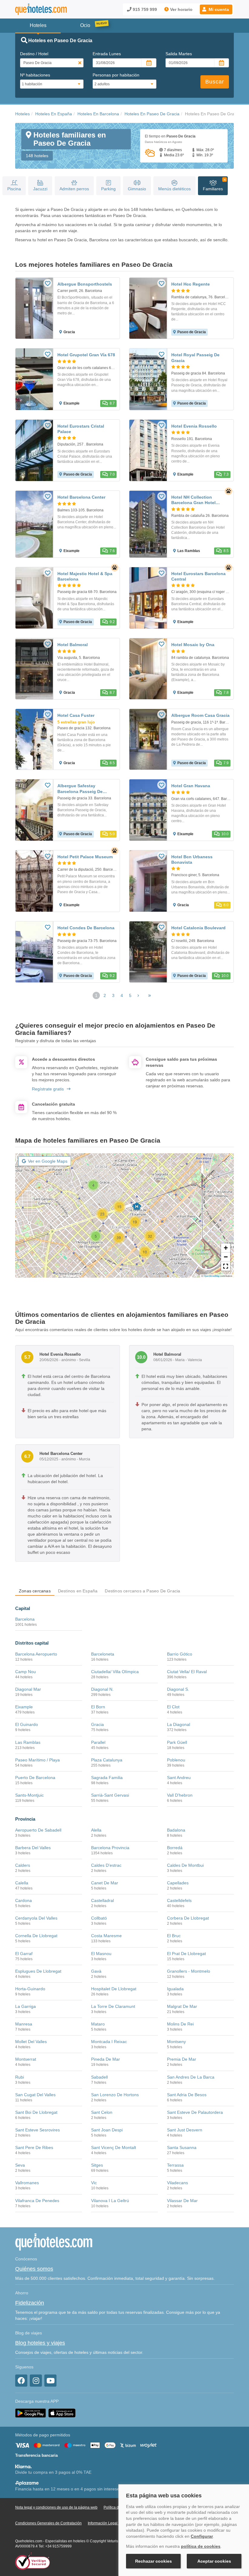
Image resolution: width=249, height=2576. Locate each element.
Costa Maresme (106, 1936)
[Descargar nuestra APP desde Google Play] (31, 2413)
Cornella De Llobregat (36, 1936)
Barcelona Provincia (110, 1848)
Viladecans (177, 2183)
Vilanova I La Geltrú (110, 2201)
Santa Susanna (182, 2147)
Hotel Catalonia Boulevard (198, 928)
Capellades (178, 1883)
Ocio (85, 25)
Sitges (97, 2165)
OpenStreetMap (212, 1276)
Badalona (176, 1830)
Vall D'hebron (180, 1795)
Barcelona (25, 1619)
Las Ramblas (28, 1742)
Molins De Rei (180, 2024)
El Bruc (174, 1936)
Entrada (107, 54)
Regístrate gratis (48, 1089)
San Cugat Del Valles (35, 2095)
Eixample (24, 1707)
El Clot (173, 1707)
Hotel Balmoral (73, 645)
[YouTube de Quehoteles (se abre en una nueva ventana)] (50, 2381)
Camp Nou (26, 1672)
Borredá (175, 1848)
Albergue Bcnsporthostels (85, 284)
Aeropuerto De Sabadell (38, 1830)
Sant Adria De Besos (187, 2095)
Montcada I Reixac (109, 2042)
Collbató (99, 1918)
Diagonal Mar (28, 1689)
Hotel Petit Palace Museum (85, 857)
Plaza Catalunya (107, 1760)
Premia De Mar (182, 2059)
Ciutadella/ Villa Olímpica (115, 1672)
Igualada (175, 1989)
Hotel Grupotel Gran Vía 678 (86, 355)
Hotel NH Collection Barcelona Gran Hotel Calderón (193, 503)
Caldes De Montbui (185, 1865)
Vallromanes (27, 2183)
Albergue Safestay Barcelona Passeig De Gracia (80, 791)
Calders (23, 1865)
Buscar (215, 82)
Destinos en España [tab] (78, 1591)
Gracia (97, 1724)
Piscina (14, 189)
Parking (108, 189)
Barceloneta (103, 1654)
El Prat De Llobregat (186, 1954)
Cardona (24, 1900)
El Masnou (101, 1954)
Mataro (98, 2024)
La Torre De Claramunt (113, 2006)
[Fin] (150, 995)
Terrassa (175, 2165)
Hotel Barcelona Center (81, 497)
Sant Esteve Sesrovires (38, 2130)
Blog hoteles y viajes (40, 2343)
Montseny (176, 2042)
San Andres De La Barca (191, 2077)
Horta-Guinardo (30, 1989)
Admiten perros (74, 189)
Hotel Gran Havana (191, 786)
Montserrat (26, 2059)
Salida (179, 54)
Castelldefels (179, 1900)
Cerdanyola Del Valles (36, 1918)
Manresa (24, 2024)
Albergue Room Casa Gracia (200, 715)
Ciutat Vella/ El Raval (187, 1672)
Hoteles (22, 114)
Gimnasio (137, 189)
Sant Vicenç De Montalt (114, 2147)
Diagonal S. (178, 1689)
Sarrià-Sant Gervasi (110, 1795)
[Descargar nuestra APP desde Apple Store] (62, 2413)
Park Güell (177, 1742)
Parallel (98, 1742)
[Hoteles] (41, 9)
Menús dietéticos (174, 189)
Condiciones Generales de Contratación (48, 2523)
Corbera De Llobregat (188, 1918)
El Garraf (24, 1954)
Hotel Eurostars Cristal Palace (81, 429)
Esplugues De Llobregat (38, 1971)
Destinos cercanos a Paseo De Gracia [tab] (142, 1591)
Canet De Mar (105, 1883)
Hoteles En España (54, 114)
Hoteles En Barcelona (98, 114)
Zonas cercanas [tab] (35, 1591)
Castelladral (102, 1900)
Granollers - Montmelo (189, 1971)
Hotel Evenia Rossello (194, 426)
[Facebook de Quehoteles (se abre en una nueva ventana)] (21, 2381)
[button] (216, 9)
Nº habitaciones (35, 75)
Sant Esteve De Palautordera (195, 2112)
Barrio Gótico (180, 1654)
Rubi (20, 2077)
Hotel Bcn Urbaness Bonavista (192, 859)
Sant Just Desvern (185, 2130)
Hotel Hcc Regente (191, 284)
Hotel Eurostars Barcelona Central (198, 576)
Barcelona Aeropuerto (36, 1654)
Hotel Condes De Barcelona (86, 928)
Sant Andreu (179, 1778)
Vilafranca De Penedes (37, 2201)
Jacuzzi (40, 189)
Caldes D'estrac (106, 1865)
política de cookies (201, 2546)
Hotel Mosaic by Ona (193, 645)
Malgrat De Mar (182, 2006)
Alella (96, 1830)
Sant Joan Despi (107, 2130)
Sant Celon (102, 2112)
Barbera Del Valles (33, 1848)
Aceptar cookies (214, 2561)
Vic (94, 2183)
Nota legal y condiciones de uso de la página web (56, 2507)
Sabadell (99, 2077)
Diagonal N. (102, 1689)
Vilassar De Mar (182, 2201)
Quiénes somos (34, 2269)
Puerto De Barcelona (35, 1778)
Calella (22, 1883)
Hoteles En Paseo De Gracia (152, 114)
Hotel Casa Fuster (76, 715)
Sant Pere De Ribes (34, 2147)
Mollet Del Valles (31, 2042)
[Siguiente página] (138, 995)
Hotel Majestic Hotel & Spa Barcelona (85, 576)
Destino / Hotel (34, 54)
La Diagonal (179, 1724)
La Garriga (26, 2006)
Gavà (96, 1971)
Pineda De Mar (106, 2059)
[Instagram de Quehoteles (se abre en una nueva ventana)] (36, 2381)
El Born (98, 1707)
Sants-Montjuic (29, 1795)
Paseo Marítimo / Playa (38, 1760)
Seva (20, 2165)
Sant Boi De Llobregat (36, 2112)
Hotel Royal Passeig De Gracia (195, 358)
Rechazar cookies (153, 2561)
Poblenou (176, 1760)
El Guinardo (27, 1724)
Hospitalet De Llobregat (114, 1989)
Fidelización (30, 2303)
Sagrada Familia (107, 1778)
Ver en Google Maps (48, 1161)
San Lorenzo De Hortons (115, 2095)
